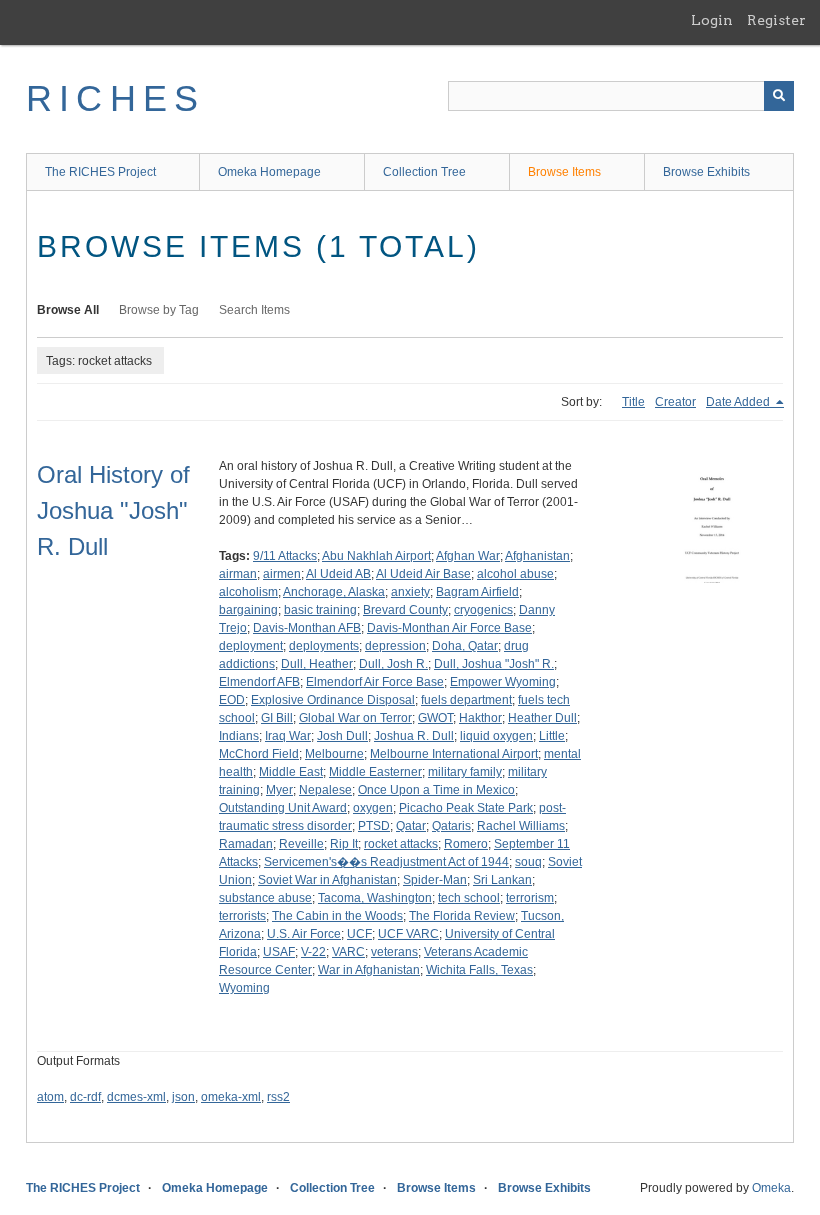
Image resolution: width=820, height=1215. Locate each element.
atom (50, 1097)
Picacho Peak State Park (466, 808)
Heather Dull (542, 718)
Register (776, 20)
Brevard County (405, 610)
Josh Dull (342, 736)
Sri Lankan (502, 880)
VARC (348, 952)
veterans (394, 952)
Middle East (291, 772)
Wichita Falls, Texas (479, 970)
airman (238, 574)
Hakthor (480, 718)
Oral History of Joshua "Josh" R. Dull (113, 510)
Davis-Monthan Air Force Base (449, 628)
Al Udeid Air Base (423, 574)
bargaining (248, 610)
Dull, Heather (317, 664)
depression (395, 646)
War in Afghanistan (369, 970)
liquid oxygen (496, 736)
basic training (320, 610)
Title (633, 402)
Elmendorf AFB (259, 682)
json (183, 1097)
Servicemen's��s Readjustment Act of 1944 (386, 862)
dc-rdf (85, 1097)
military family (465, 772)
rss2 (278, 1097)
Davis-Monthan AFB (307, 628)
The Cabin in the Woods (337, 916)
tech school (469, 898)
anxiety (410, 592)
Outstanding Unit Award (283, 808)
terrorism (530, 898)
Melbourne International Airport (454, 754)
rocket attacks (401, 844)
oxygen (373, 808)
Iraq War (288, 736)
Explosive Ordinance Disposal (333, 700)
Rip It (344, 844)
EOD (232, 700)
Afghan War (468, 556)
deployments (324, 646)
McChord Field (259, 754)
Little (552, 736)
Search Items (254, 310)
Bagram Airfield (477, 592)
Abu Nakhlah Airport (376, 556)
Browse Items (564, 172)
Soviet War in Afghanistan (327, 880)
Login (712, 20)
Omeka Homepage (269, 172)
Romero (466, 844)
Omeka (771, 1188)
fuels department (466, 700)
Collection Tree (424, 172)
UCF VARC (408, 934)
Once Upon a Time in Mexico (436, 790)
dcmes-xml (136, 1097)
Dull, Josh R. (393, 664)
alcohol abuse (515, 574)
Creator (675, 402)
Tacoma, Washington (375, 898)
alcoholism (248, 592)
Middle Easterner (375, 772)
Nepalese (325, 790)
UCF (359, 934)
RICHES (115, 98)
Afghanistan (537, 556)
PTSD (374, 826)
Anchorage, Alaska (334, 592)
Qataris (451, 826)
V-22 (313, 952)
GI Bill (277, 718)
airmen (282, 574)
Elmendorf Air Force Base (375, 682)
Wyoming (244, 988)
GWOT (435, 718)
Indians (239, 736)
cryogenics (483, 610)
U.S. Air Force (304, 934)
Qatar (411, 826)
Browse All (68, 310)
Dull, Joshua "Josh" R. (494, 664)
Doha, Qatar (465, 646)
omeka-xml (231, 1097)
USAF (279, 952)
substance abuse (265, 898)
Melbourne (334, 754)
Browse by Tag (159, 310)
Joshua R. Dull (414, 736)
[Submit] (779, 96)
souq (528, 862)
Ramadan (246, 844)
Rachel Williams (521, 826)
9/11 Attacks (285, 556)
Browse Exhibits (706, 172)
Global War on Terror (355, 718)
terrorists (242, 916)
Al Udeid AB (338, 574)
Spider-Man (435, 880)
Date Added (739, 402)
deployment (251, 646)
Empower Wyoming (503, 682)
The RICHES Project (100, 172)
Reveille (301, 844)
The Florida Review (462, 916)
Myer (279, 790)
